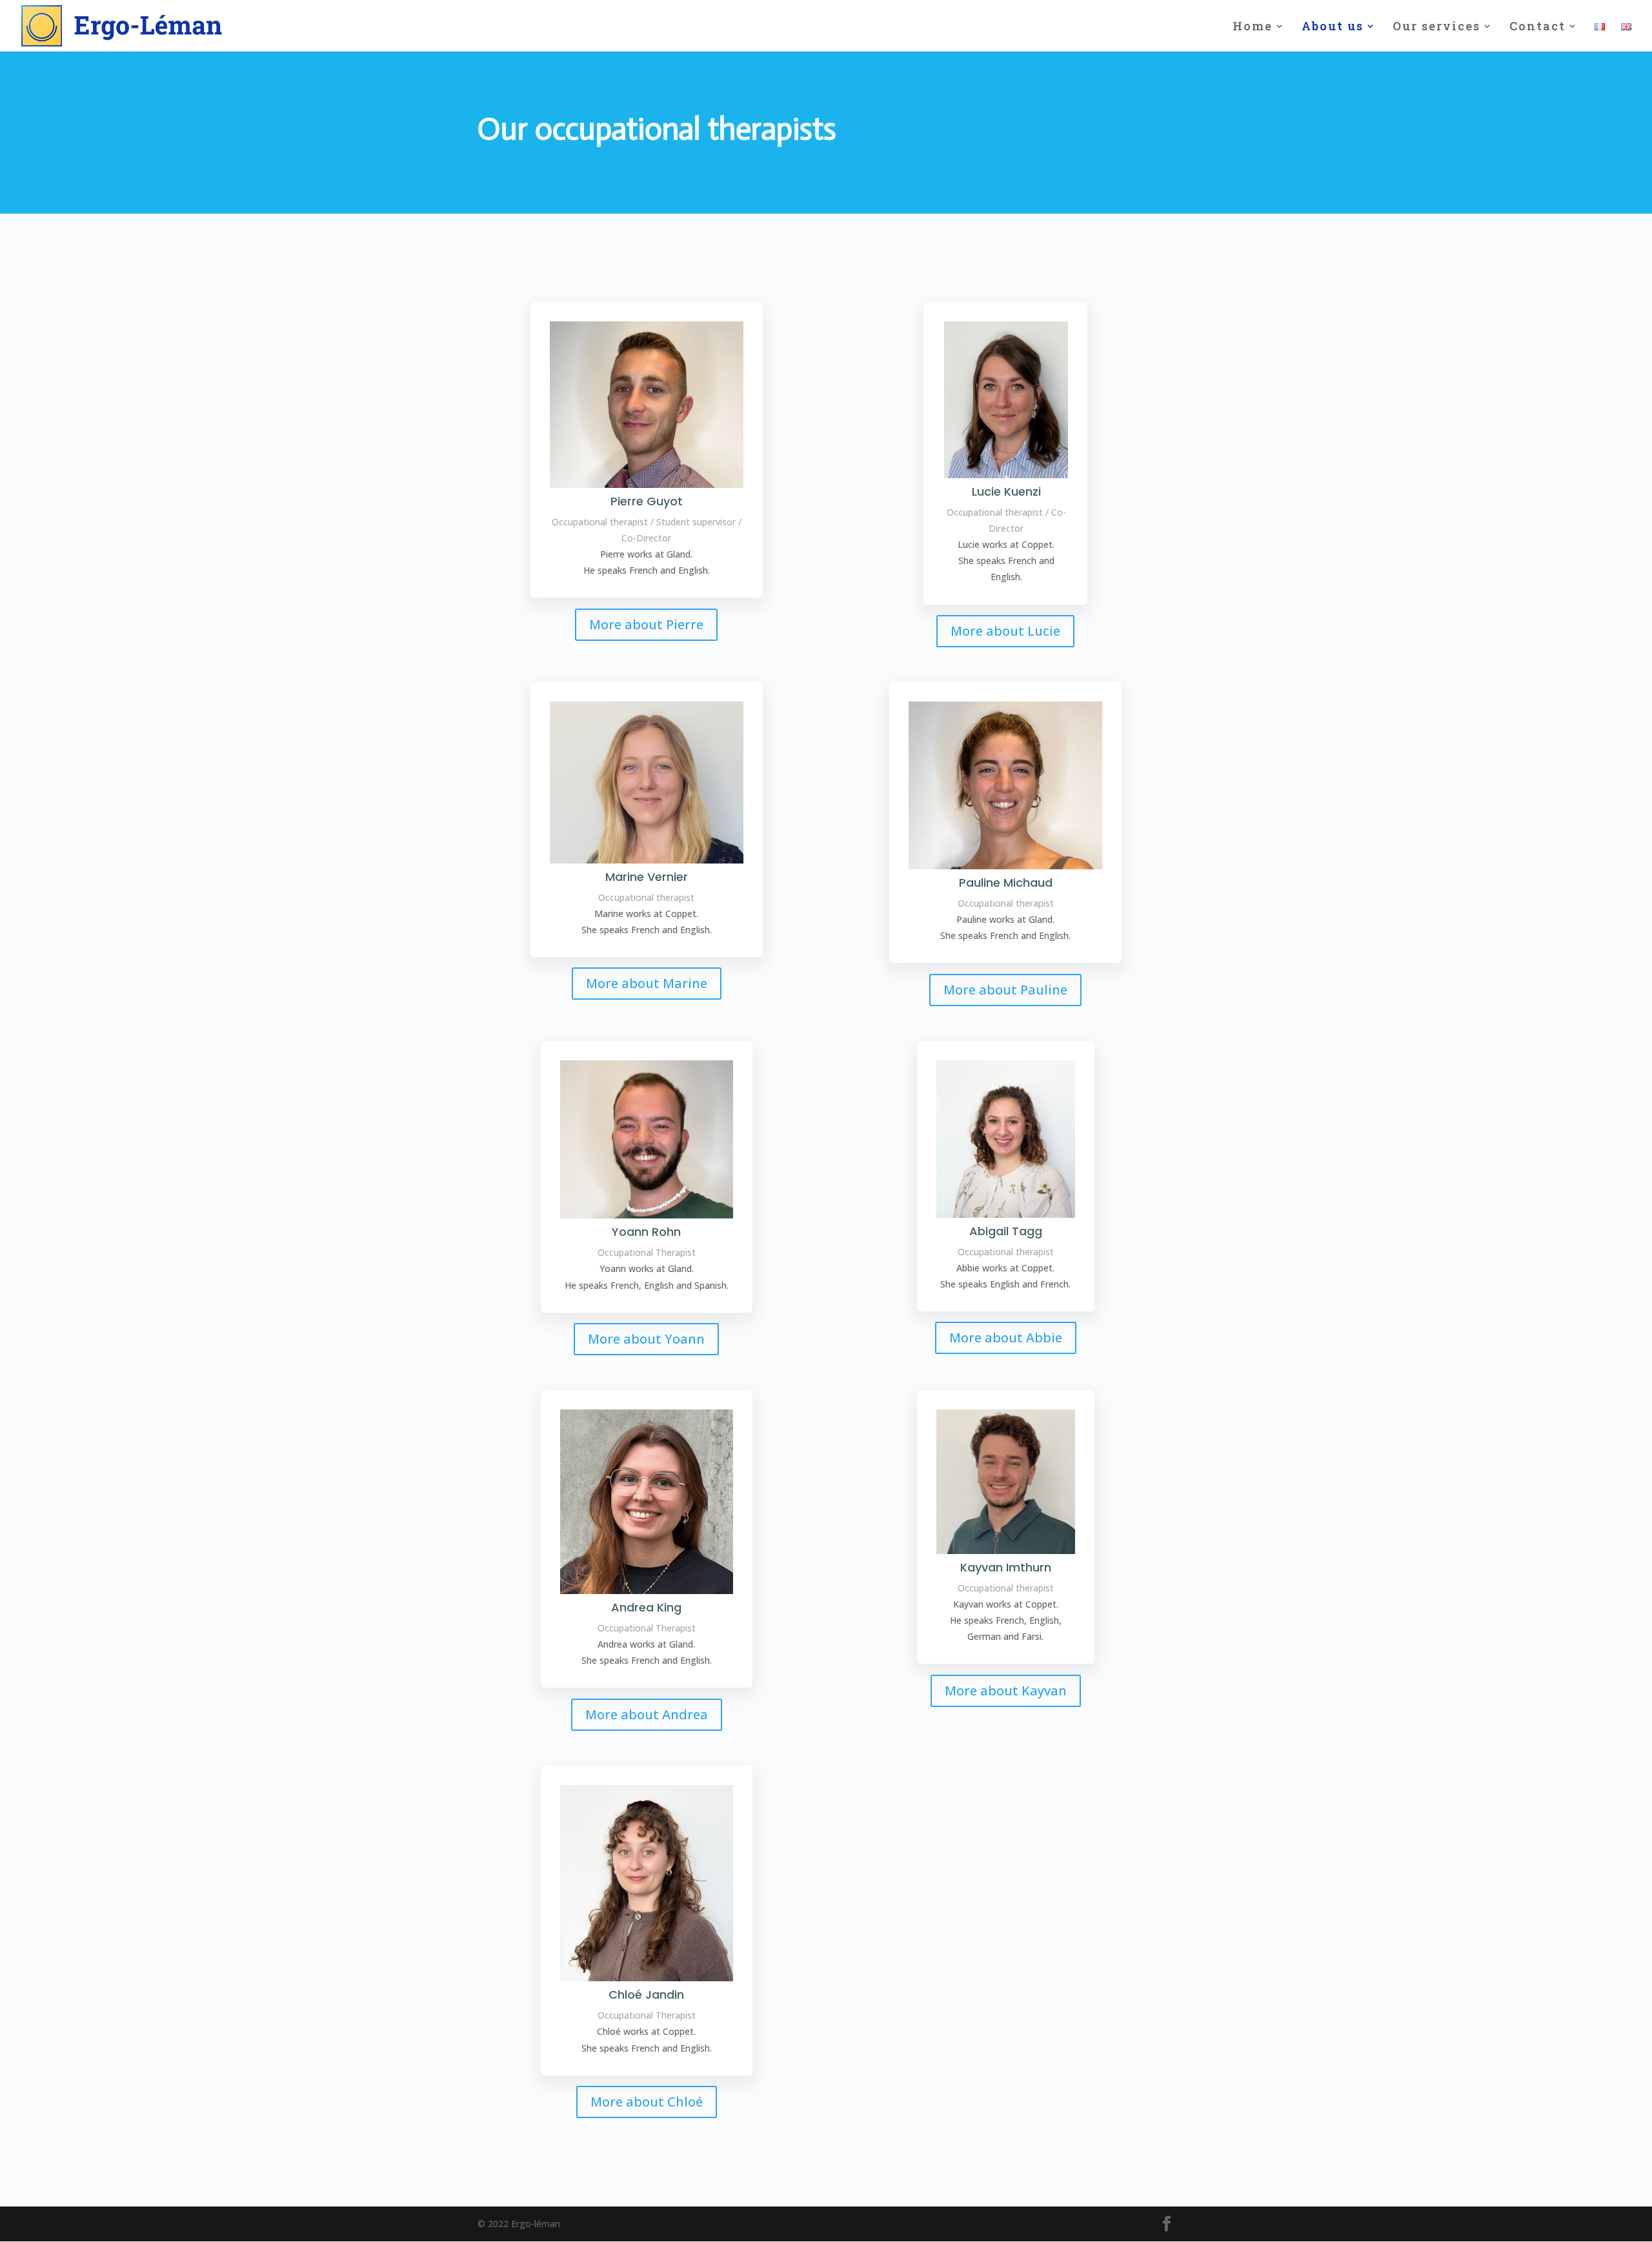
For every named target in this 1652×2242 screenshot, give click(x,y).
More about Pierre (646, 624)
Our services (1436, 27)
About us (1333, 27)
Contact (1537, 27)
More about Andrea (647, 1714)
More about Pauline (1005, 990)
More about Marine (647, 983)
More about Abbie (1006, 1338)
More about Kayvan (1006, 1691)
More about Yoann (646, 1339)
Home (1253, 27)
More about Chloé (647, 2102)
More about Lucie (1005, 631)
